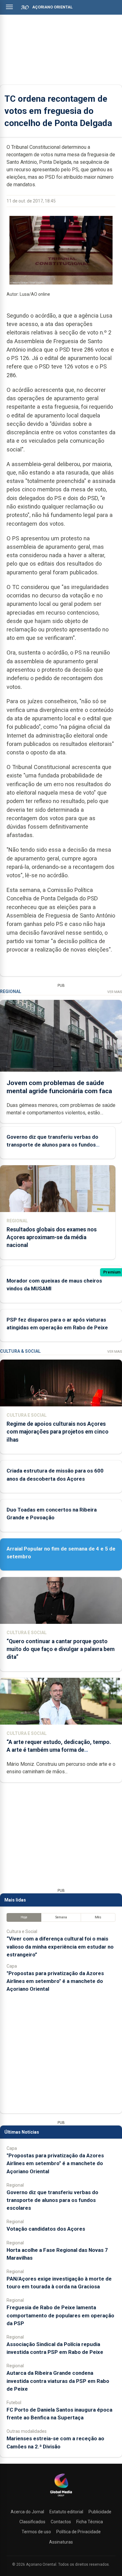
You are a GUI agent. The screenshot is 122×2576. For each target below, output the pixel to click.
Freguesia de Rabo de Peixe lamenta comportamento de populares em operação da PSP (60, 2315)
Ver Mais (115, 992)
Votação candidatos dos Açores (46, 2229)
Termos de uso (36, 2532)
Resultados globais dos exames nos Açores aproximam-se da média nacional (52, 1237)
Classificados (32, 2522)
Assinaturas (61, 2542)
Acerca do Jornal (27, 2512)
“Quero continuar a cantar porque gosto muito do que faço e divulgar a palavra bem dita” (61, 1649)
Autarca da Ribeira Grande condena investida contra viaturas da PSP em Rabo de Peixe (58, 2381)
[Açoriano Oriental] (61, 2497)
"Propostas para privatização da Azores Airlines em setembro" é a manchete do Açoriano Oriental (55, 1981)
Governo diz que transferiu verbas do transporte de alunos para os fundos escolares (52, 1145)
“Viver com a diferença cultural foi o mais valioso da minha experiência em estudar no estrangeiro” (60, 1946)
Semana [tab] (61, 1917)
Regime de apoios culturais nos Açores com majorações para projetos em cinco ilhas (58, 1432)
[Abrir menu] (9, 7)
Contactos (61, 2522)
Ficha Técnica (90, 2522)
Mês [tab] (98, 1917)
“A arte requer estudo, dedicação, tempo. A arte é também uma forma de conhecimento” (59, 1750)
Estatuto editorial (66, 2512)
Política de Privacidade (79, 2532)
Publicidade (100, 2512)
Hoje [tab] (24, 1917)
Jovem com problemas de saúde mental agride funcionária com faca (59, 1087)
